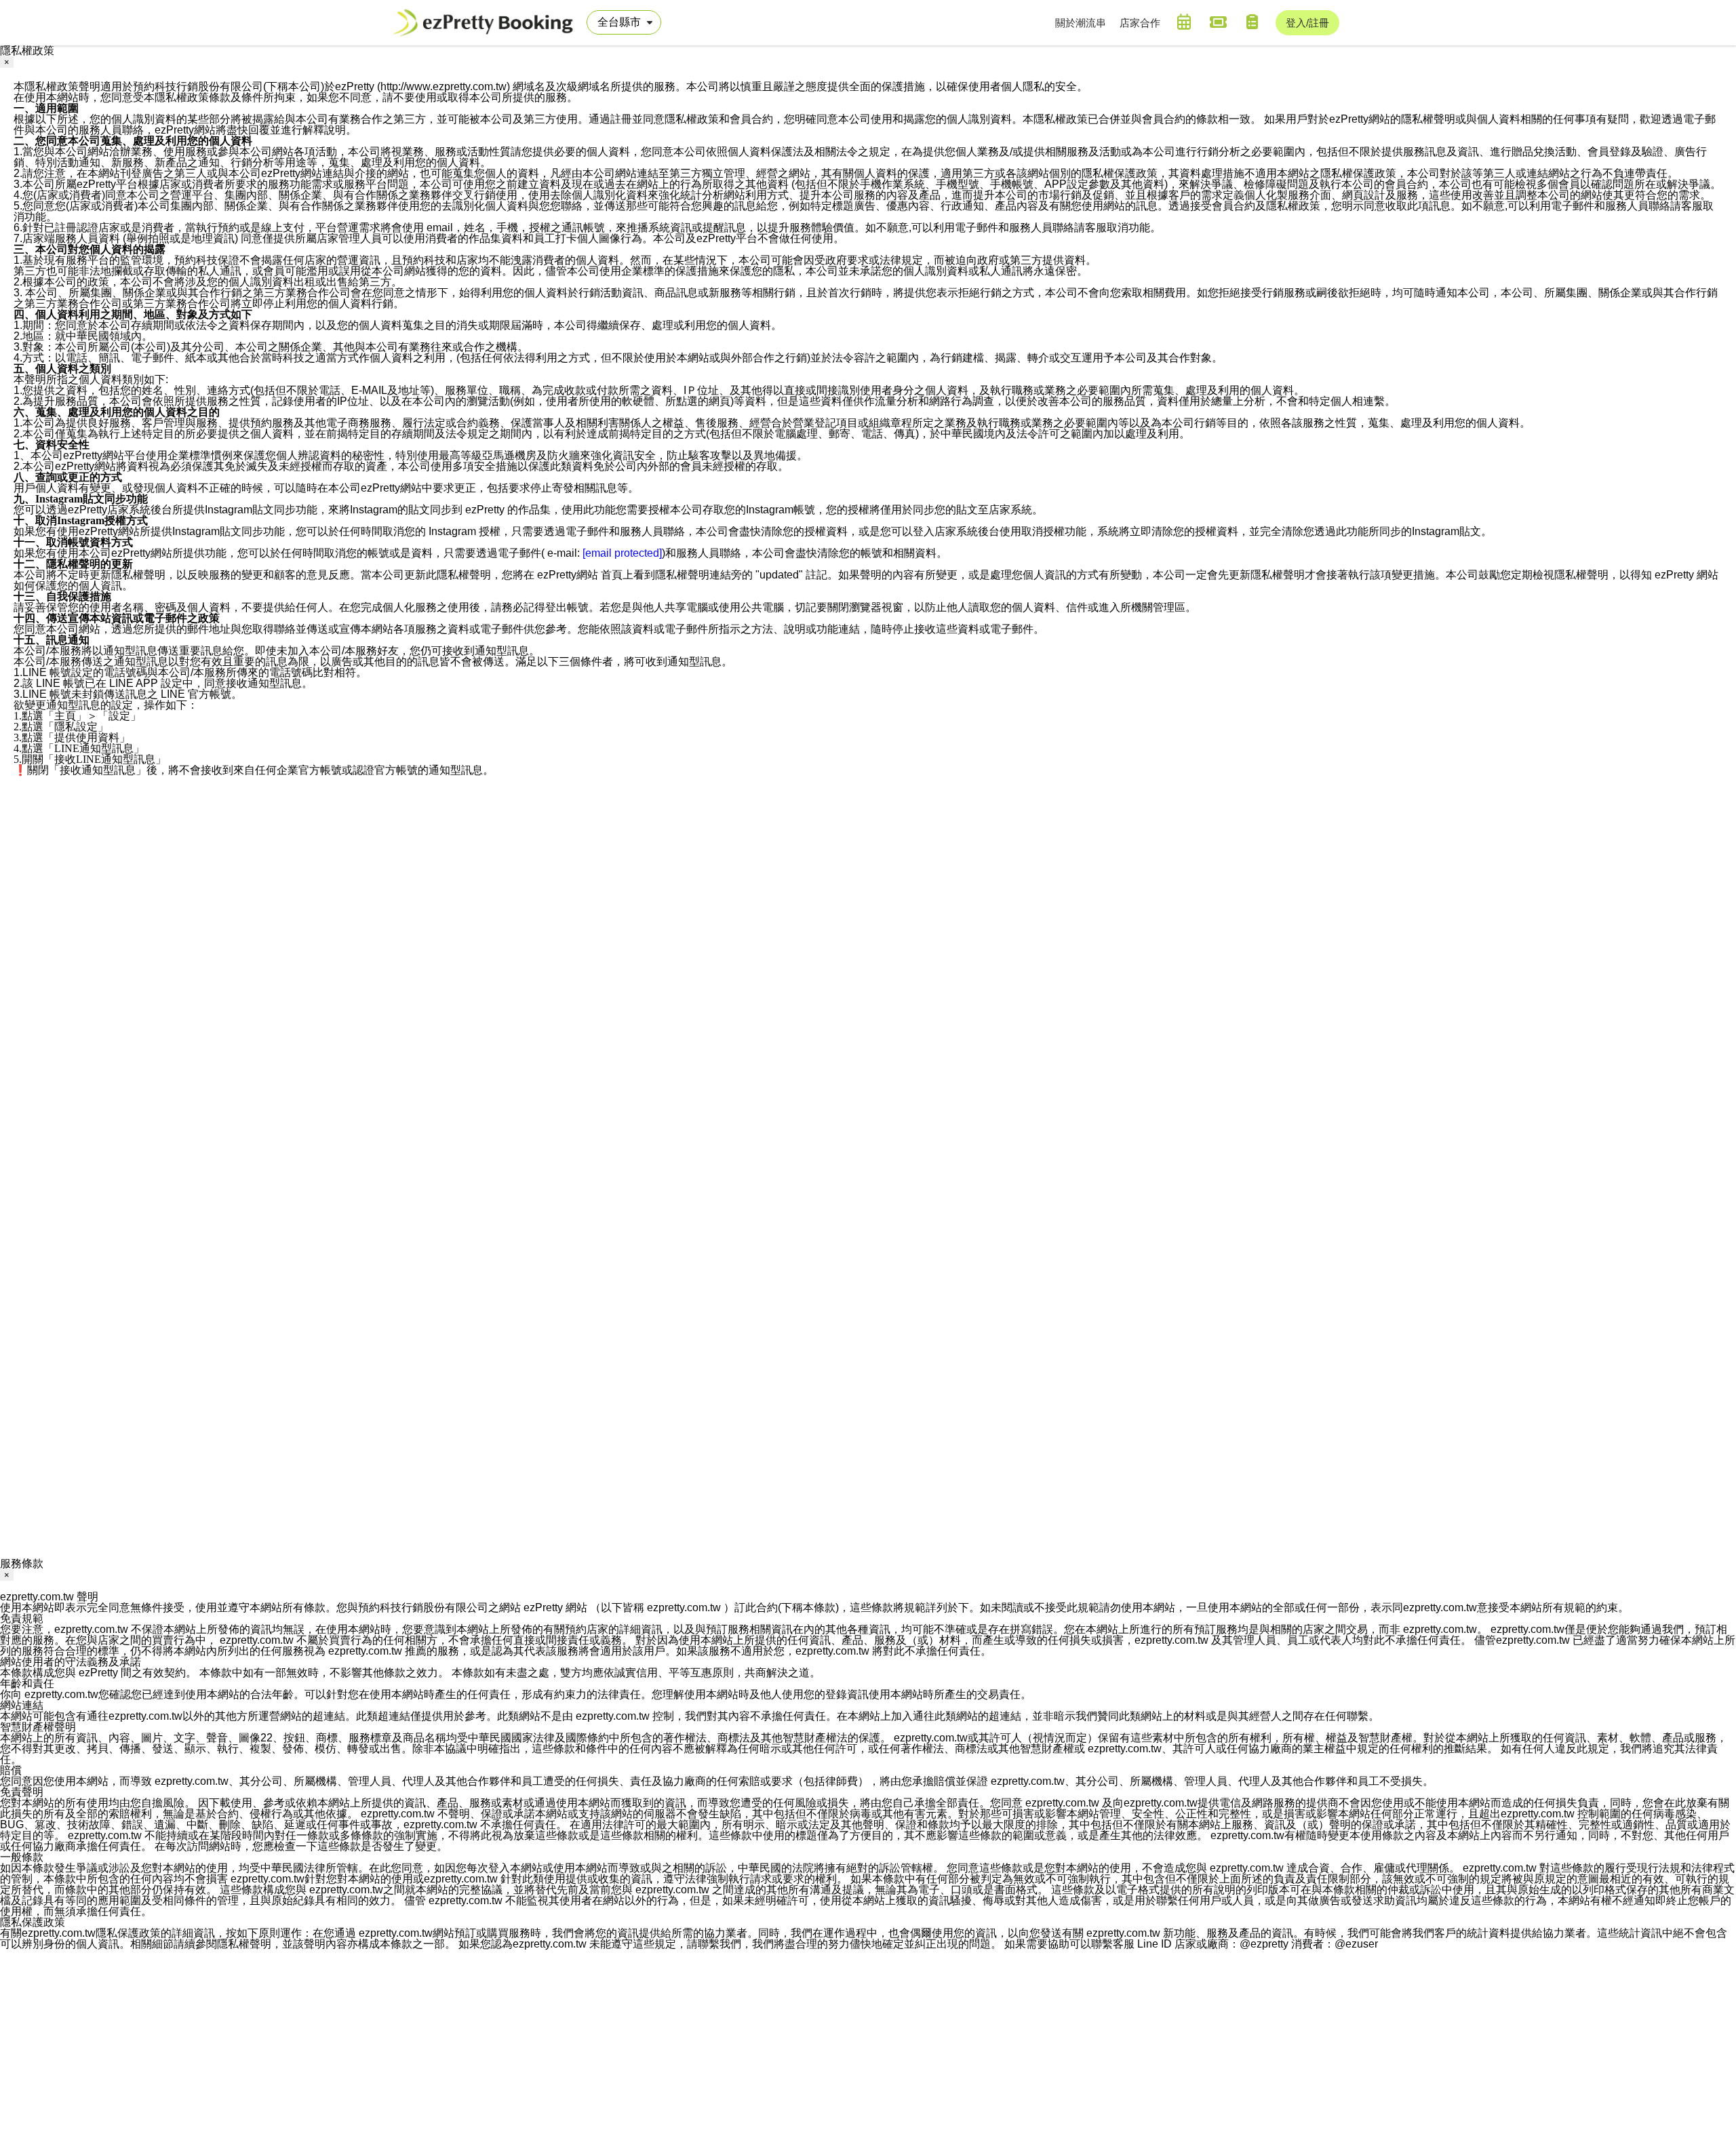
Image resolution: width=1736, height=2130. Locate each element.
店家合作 (1140, 23)
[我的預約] (1184, 22)
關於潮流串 (1081, 23)
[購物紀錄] (1252, 22)
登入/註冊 (1307, 23)
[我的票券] (1218, 22)
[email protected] (622, 553)
